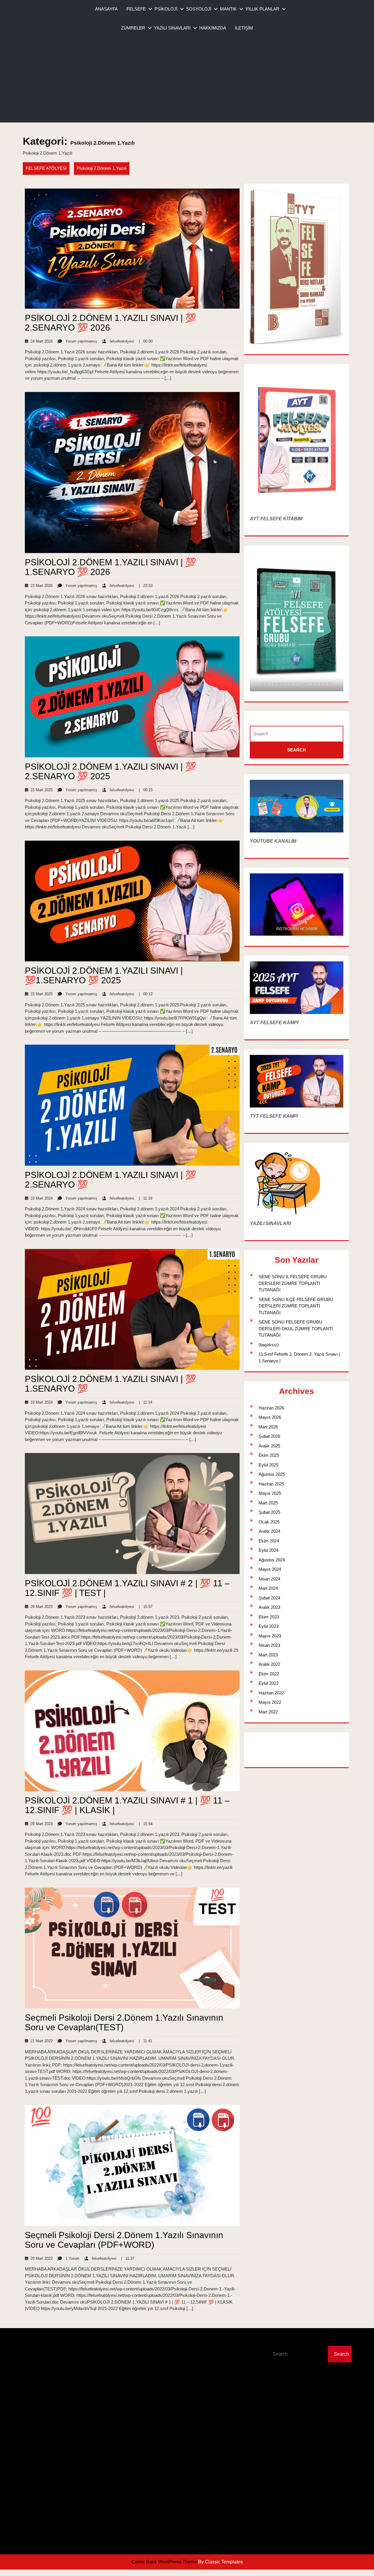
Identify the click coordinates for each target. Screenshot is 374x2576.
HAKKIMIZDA (213, 28)
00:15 (146, 790)
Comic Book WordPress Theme (165, 2562)
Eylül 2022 (269, 1683)
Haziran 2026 (271, 1408)
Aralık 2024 (269, 1531)
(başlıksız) (269, 1345)
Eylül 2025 (269, 1465)
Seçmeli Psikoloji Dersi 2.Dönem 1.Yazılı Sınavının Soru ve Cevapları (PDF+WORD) (124, 2240)
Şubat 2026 (269, 1436)
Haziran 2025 (271, 1484)
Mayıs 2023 (270, 1636)
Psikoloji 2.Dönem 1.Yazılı (102, 168)
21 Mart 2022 (40, 2041)
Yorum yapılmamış (77, 341)
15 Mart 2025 (40, 790)
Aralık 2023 (269, 1607)
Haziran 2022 (271, 1693)
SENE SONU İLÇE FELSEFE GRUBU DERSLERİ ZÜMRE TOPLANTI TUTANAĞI (296, 1306)
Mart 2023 (268, 1655)
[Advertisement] (187, 82)
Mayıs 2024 (270, 1569)
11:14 (146, 1402)
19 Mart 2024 (40, 1198)
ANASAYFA (106, 9)
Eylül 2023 (269, 1626)
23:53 (146, 586)
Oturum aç (200, 2340)
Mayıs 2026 (270, 1417)
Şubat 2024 (269, 1598)
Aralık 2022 (269, 1664)
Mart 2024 (268, 1588)
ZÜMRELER (133, 28)
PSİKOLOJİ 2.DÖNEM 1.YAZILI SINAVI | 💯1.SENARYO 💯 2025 (104, 975)
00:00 (146, 341)
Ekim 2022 (269, 1674)
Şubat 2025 (269, 1512)
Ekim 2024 (269, 1541)
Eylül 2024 (269, 1550)
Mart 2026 (268, 1427)
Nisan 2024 (269, 1579)
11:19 (146, 1198)
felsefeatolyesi (118, 341)
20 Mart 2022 (40, 2258)
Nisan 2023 (269, 1645)
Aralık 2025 (269, 1446)
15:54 (146, 1824)
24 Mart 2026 (40, 341)
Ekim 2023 (269, 1617)
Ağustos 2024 (272, 1560)
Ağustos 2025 (272, 1474)
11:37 (128, 2258)
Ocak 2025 (269, 1522)
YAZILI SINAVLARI (172, 28)
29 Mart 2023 (40, 1607)
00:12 (146, 994)
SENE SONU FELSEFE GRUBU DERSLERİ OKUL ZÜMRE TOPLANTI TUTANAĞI (296, 1328)
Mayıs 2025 (270, 1493)
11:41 (146, 2041)
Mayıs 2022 (270, 1702)
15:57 (146, 1607)
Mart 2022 (268, 1712)
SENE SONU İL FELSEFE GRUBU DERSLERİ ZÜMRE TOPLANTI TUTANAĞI (293, 1283)
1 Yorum (68, 2258)
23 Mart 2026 (40, 586)
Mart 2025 (268, 1503)
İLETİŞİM (244, 28)
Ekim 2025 (269, 1455)
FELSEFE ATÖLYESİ (46, 168)
